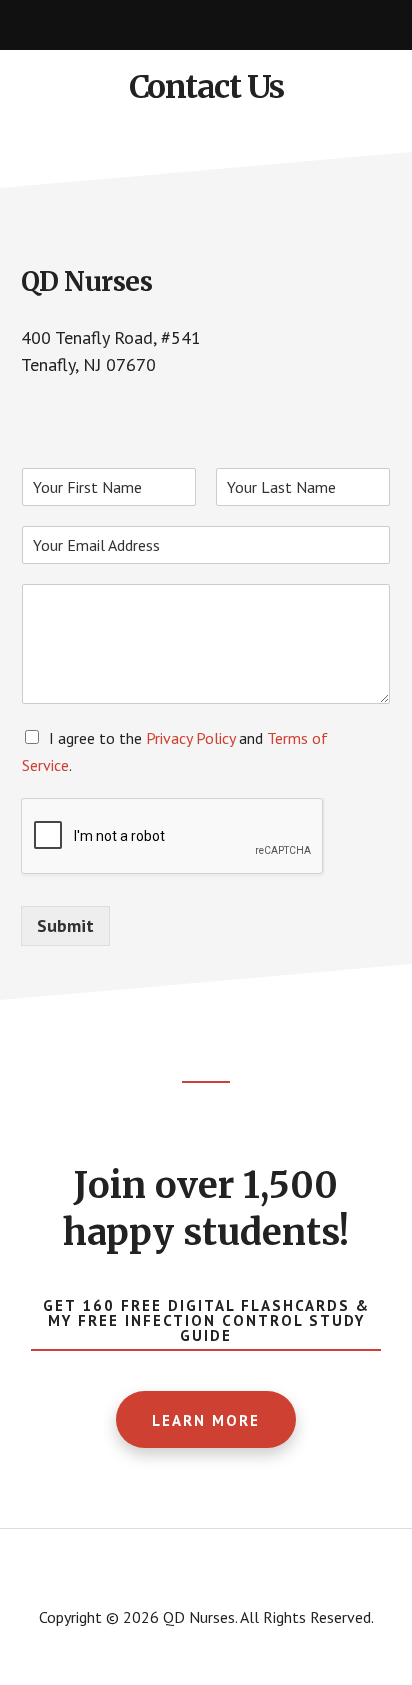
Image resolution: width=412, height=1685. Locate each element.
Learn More (206, 1420)
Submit (65, 925)
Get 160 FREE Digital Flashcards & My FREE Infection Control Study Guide (206, 1320)
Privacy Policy (190, 738)
